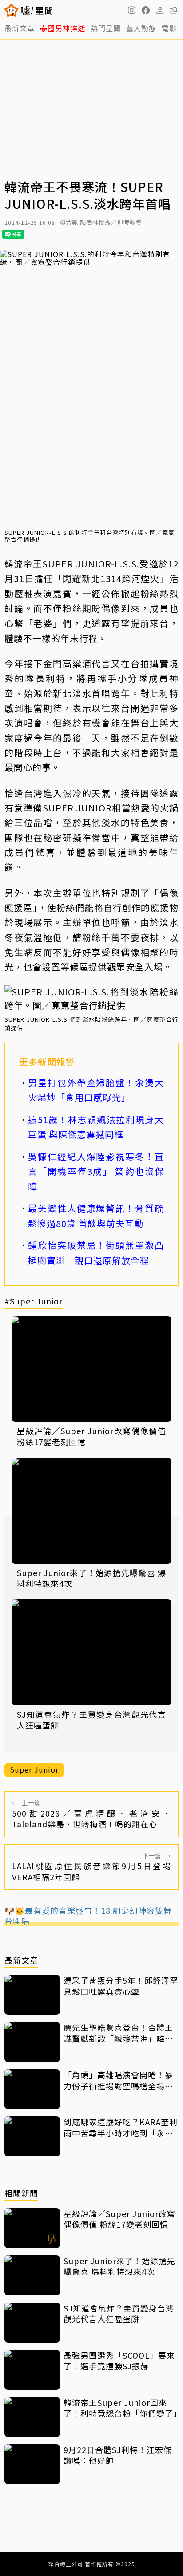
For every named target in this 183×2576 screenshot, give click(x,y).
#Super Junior (34, 1302)
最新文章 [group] (20, 28)
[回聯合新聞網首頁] (12, 10)
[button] (146, 10)
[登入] (160, 10)
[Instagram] (131, 10)
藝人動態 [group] (141, 28)
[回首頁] (37, 10)
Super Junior (34, 1769)
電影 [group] (169, 28)
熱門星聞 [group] (106, 28)
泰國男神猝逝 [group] (63, 28)
